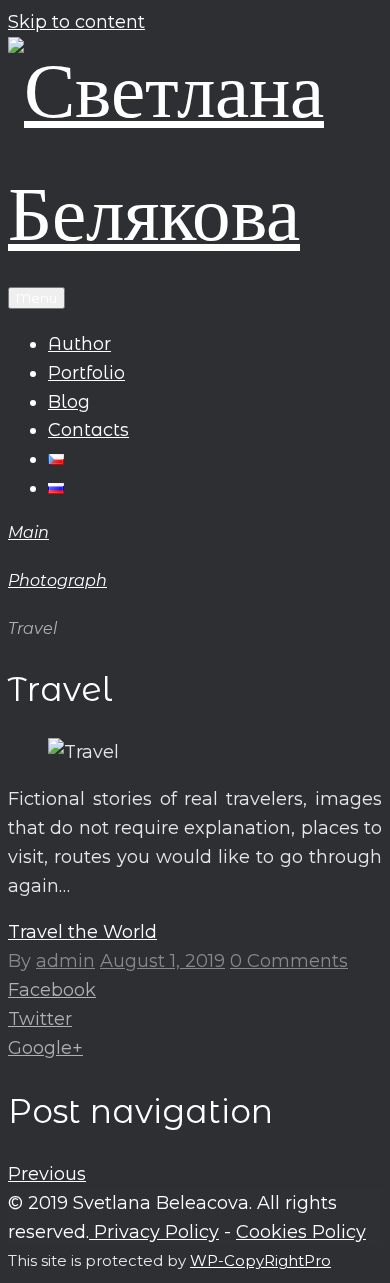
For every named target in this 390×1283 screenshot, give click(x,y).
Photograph (57, 580)
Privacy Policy (154, 1232)
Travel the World (82, 932)
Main (28, 532)
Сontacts (88, 430)
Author (79, 344)
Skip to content (76, 22)
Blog (69, 402)
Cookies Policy (301, 1232)
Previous (47, 1174)
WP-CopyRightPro (260, 1260)
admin (65, 961)
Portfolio (86, 373)
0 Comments (289, 961)
